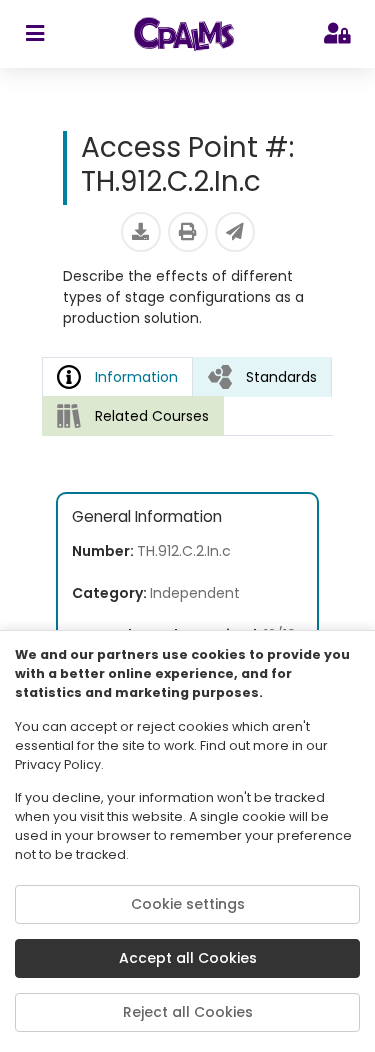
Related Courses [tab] (152, 416)
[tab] (262, 377)
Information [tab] (136, 377)
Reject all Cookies (188, 1012)
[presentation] (262, 376)
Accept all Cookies (188, 958)
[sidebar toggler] (34, 34)
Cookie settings (188, 904)
